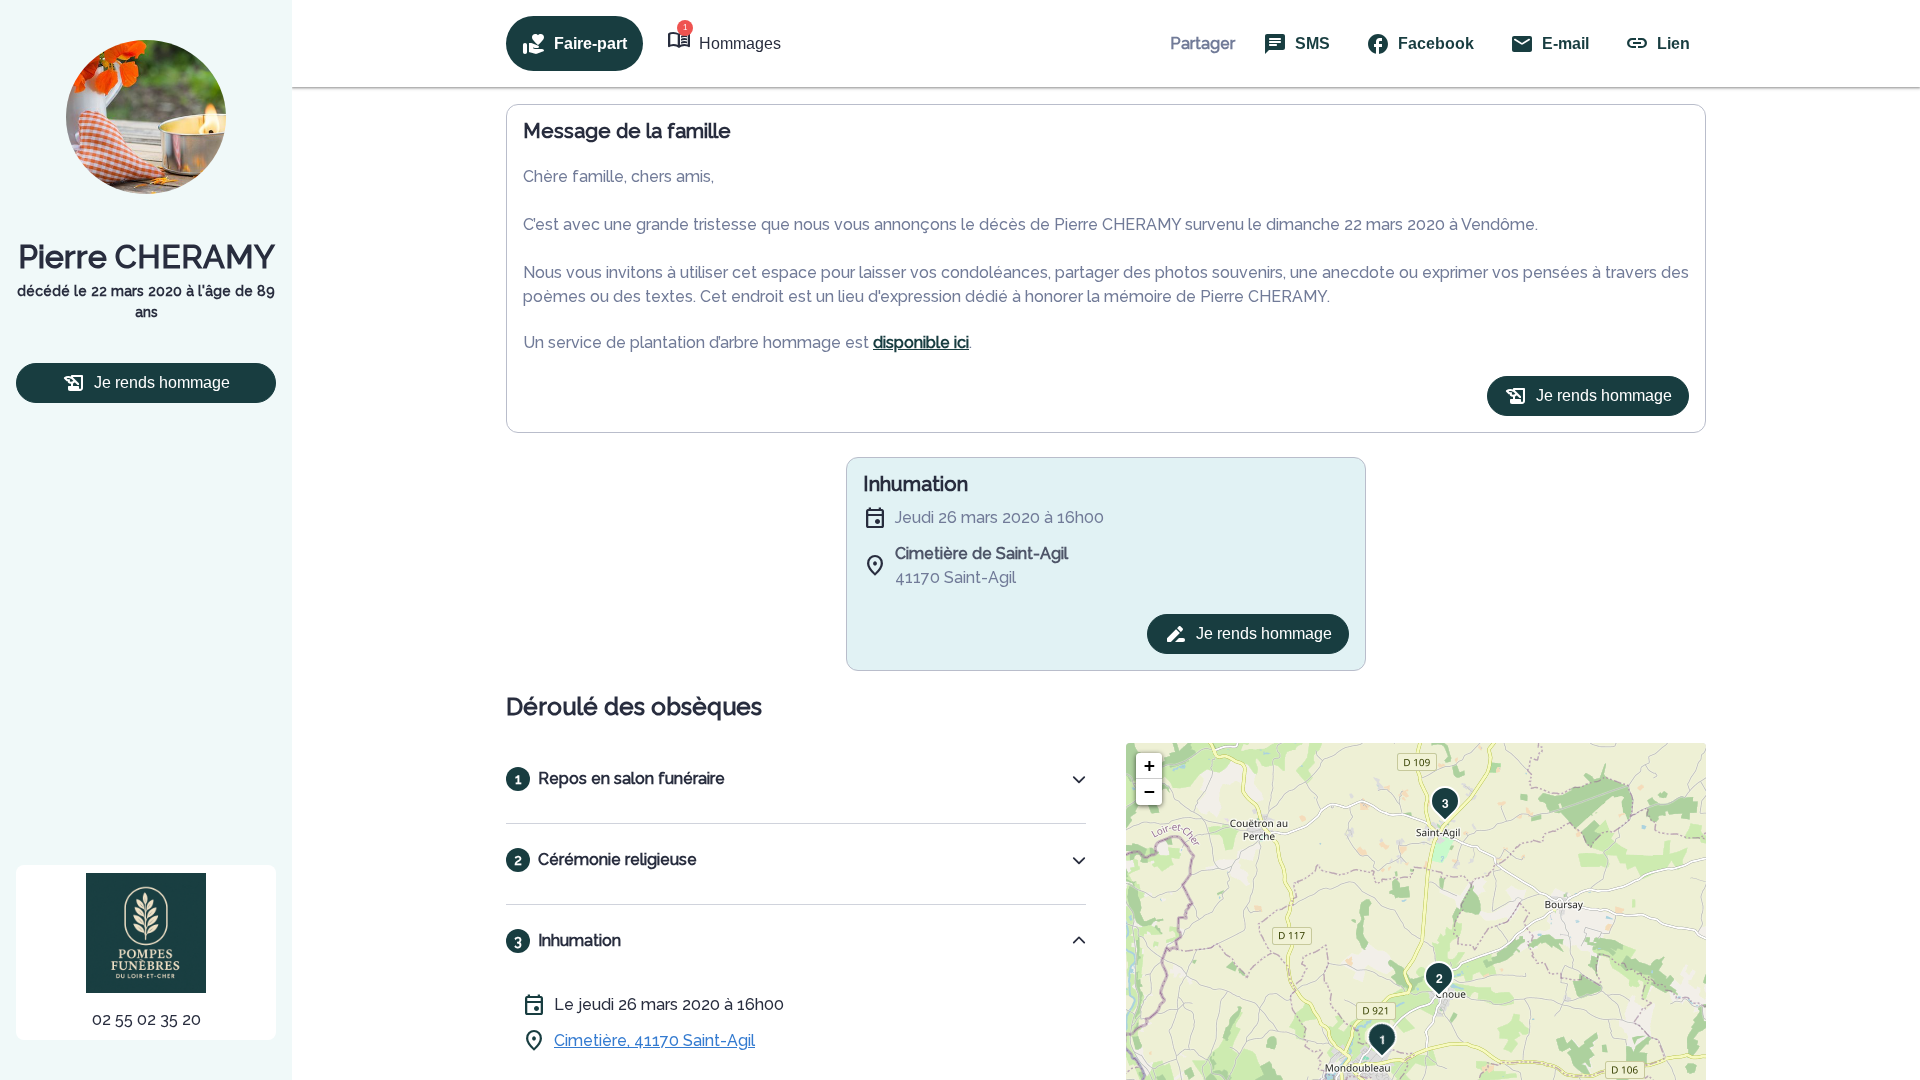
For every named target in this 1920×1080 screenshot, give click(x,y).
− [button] (1149, 791)
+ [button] (1149, 765)
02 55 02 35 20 (146, 1019)
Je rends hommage (162, 382)
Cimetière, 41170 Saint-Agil (654, 1040)
